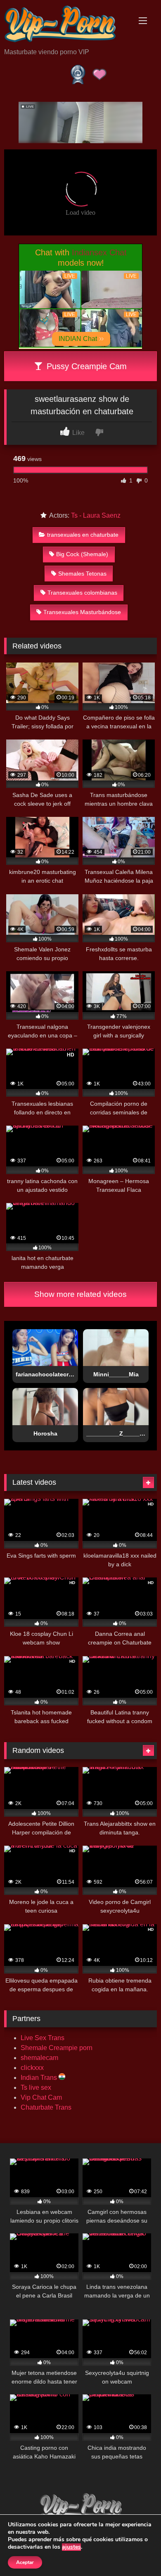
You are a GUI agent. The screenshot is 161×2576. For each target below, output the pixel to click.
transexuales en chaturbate (83, 535)
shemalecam (39, 2058)
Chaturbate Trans (46, 2107)
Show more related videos (80, 1294)
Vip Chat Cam (41, 2097)
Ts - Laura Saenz (96, 515)
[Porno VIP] (66, 25)
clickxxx (32, 2068)
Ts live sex (36, 2087)
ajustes (71, 2547)
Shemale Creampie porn (57, 2048)
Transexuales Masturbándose (82, 612)
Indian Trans (40, 2078)
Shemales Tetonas (82, 574)
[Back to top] (135, 2551)
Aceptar (25, 2562)
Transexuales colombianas (82, 593)
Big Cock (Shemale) (82, 554)
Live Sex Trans (43, 2038)
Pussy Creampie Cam (85, 366)
